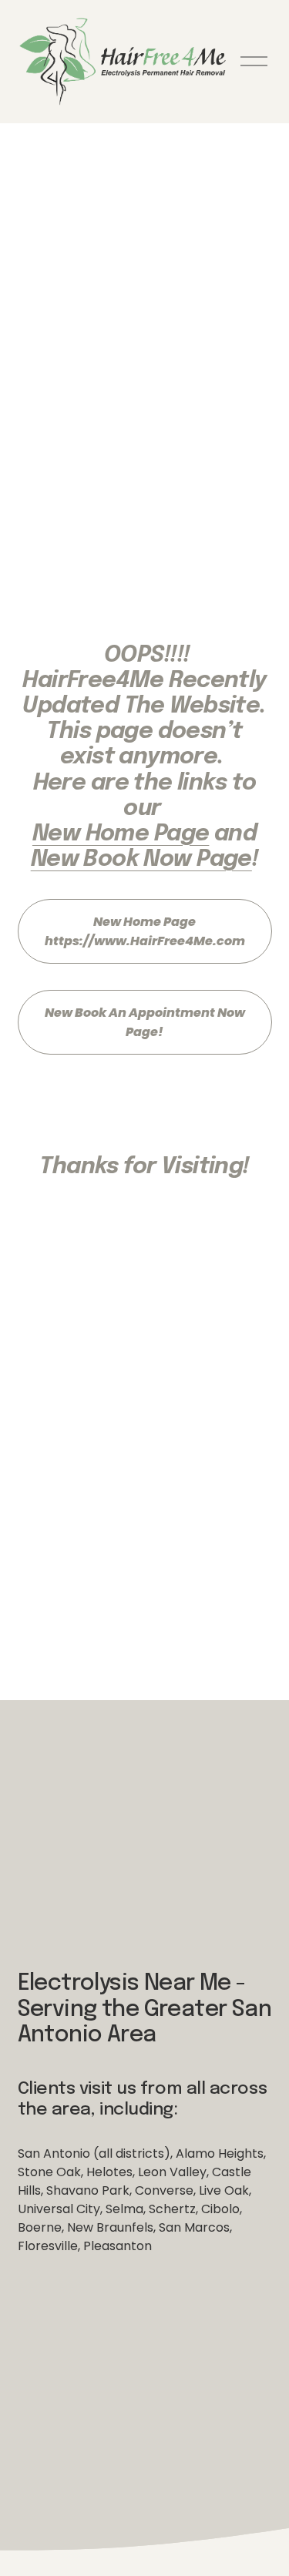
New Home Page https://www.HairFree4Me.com (145, 931)
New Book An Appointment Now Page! (145, 1022)
